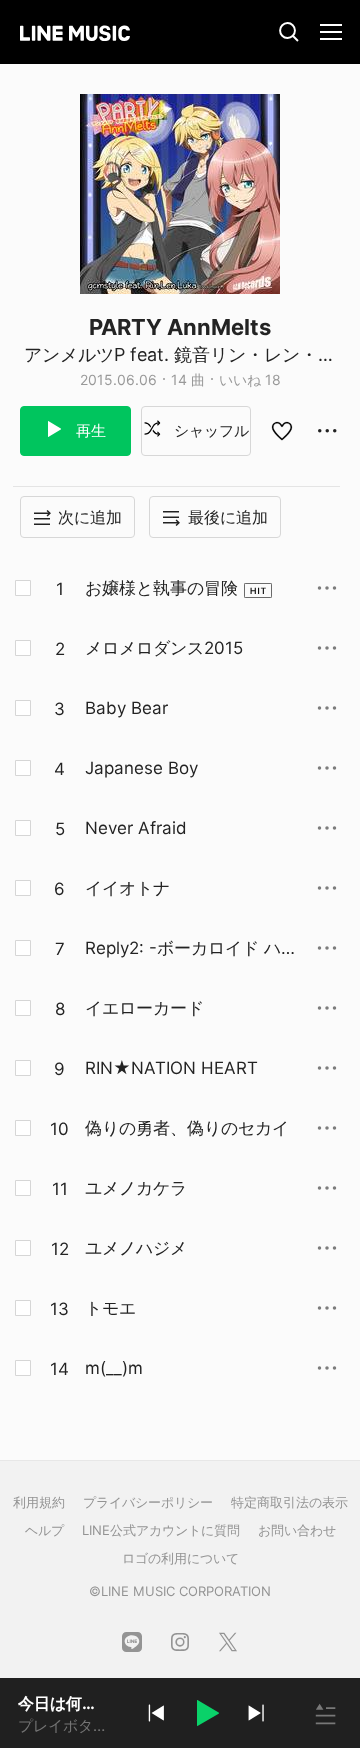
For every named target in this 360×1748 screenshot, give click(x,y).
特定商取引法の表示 (289, 1502)
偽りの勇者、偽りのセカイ (187, 1128)
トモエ (110, 1308)
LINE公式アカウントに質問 (161, 1530)
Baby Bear (126, 708)
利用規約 (39, 1502)
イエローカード (144, 1008)
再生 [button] (89, 430)
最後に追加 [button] (228, 517)
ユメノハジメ (136, 1248)
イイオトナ (127, 888)
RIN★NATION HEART (171, 1068)
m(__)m (114, 1368)
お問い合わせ (297, 1530)
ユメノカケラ (136, 1188)
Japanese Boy (141, 768)
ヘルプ (44, 1530)
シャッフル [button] (209, 430)
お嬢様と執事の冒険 (161, 588)
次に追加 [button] (90, 517)
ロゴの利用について (180, 1558)
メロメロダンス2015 (164, 648)
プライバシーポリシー (148, 1502)
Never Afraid (136, 828)
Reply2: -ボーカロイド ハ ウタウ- (183, 949)
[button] (206, 1716)
